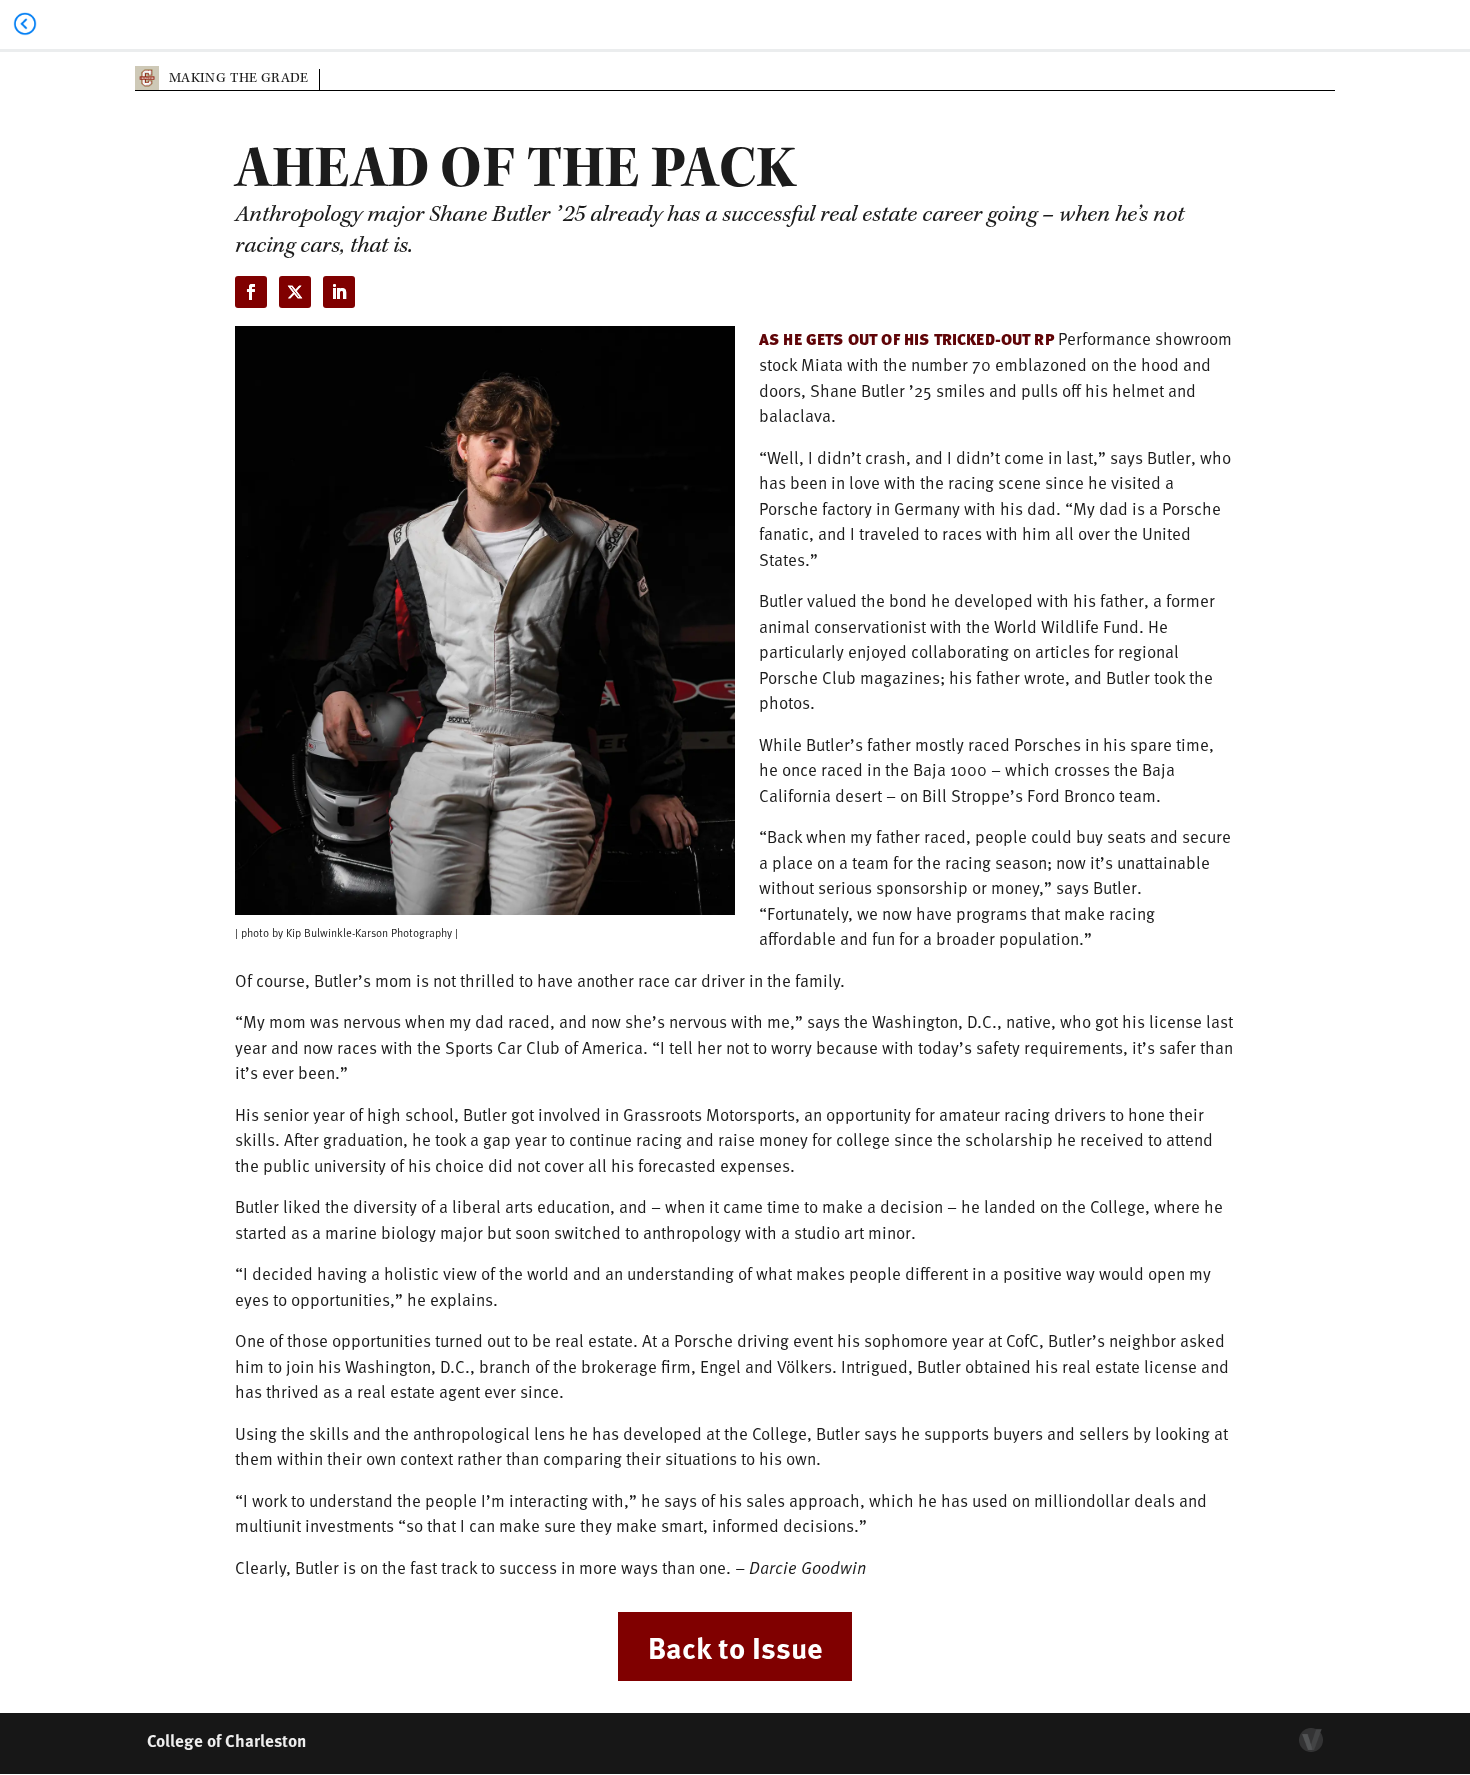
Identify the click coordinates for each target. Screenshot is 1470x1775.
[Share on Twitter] (295, 292)
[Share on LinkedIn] (339, 292)
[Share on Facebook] (251, 292)
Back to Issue (735, 1646)
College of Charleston (226, 1740)
